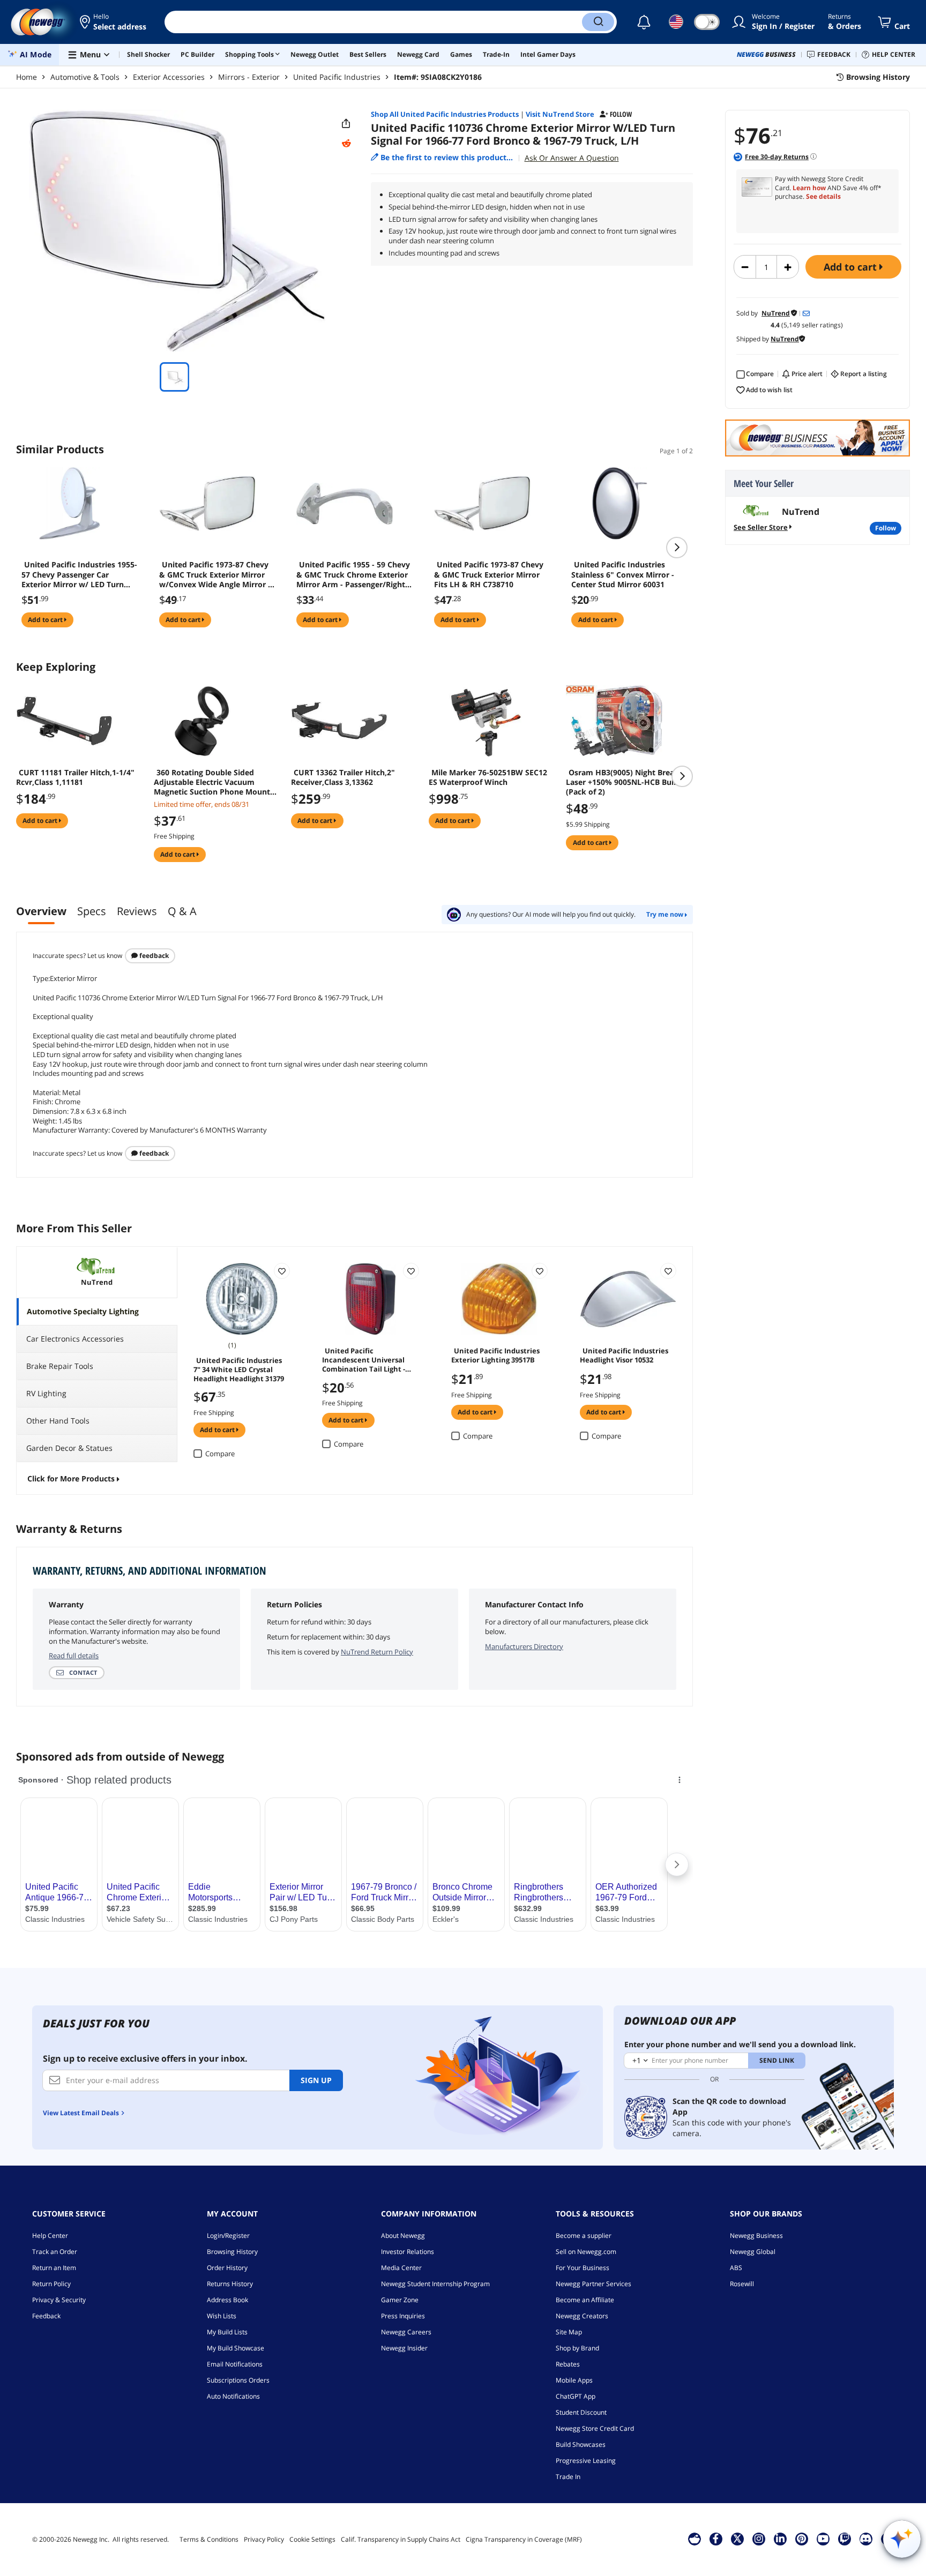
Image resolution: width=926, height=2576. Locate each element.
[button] (114, 22)
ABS (736, 2268)
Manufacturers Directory (524, 1646)
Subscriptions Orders (238, 2380)
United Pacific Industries (337, 77)
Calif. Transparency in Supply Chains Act (401, 2539)
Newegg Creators (582, 2316)
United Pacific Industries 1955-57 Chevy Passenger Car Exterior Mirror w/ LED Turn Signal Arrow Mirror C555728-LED (79, 574)
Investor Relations (408, 2252)
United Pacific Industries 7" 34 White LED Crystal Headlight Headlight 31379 (239, 1369)
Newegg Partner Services (593, 2284)
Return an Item (54, 2268)
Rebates (568, 2364)
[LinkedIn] (780, 2538)
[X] (737, 2538)
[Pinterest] (801, 2538)
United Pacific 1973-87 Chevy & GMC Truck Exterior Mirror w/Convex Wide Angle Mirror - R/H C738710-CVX (215, 574)
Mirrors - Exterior (249, 77)
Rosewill (742, 2284)
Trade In (568, 2477)
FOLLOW (886, 528)
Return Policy (51, 2284)
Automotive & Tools (85, 77)
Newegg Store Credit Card (595, 2428)
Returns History (230, 2284)
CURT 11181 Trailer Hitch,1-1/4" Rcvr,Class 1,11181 (75, 777)
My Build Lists (227, 2332)
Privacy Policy (264, 2539)
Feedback (153, 956)
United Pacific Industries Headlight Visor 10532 (624, 1355)
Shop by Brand (577, 2348)
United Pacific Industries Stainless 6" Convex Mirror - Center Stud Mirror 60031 (623, 574)
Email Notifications (235, 2364)
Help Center (50, 2236)
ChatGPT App (576, 2396)
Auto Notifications (233, 2396)
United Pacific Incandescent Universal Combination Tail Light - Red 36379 (364, 1359)
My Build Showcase (236, 2348)
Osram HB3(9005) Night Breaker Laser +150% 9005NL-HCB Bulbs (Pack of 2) (626, 782)
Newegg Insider (404, 2348)
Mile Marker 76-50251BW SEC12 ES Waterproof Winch (488, 777)
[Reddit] (346, 144)
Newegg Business (756, 2236)
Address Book (227, 2300)
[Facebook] (716, 2538)
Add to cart (852, 267)
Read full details (74, 1656)
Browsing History (232, 2252)
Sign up (316, 2080)
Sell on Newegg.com (586, 2252)
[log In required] (282, 1271)
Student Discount (581, 2412)
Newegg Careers (406, 2332)
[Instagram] (759, 2538)
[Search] (598, 22)
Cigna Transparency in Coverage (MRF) (524, 2539)
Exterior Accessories (169, 77)
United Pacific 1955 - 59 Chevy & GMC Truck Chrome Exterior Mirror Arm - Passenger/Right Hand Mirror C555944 (353, 574)
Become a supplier (584, 2236)
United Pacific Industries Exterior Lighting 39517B (495, 1355)
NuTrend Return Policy (377, 1652)
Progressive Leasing (586, 2461)
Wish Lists (222, 2316)
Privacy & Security (59, 2300)
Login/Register (228, 2236)
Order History (227, 2268)
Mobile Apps (574, 2380)
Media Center (401, 2268)
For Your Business (583, 2268)
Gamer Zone (400, 2300)
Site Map (569, 2332)
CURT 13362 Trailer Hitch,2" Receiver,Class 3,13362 (343, 777)
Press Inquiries (403, 2316)
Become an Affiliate (585, 2300)
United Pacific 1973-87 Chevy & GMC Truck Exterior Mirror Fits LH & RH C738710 (489, 574)
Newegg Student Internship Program (435, 2284)
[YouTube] (823, 2538)
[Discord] (866, 2538)
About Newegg (403, 2236)
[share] (346, 124)
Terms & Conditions (209, 2539)
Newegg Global (753, 2252)
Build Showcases (581, 2444)
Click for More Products (71, 1478)
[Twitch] (845, 2538)
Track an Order (55, 2252)
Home (27, 77)
